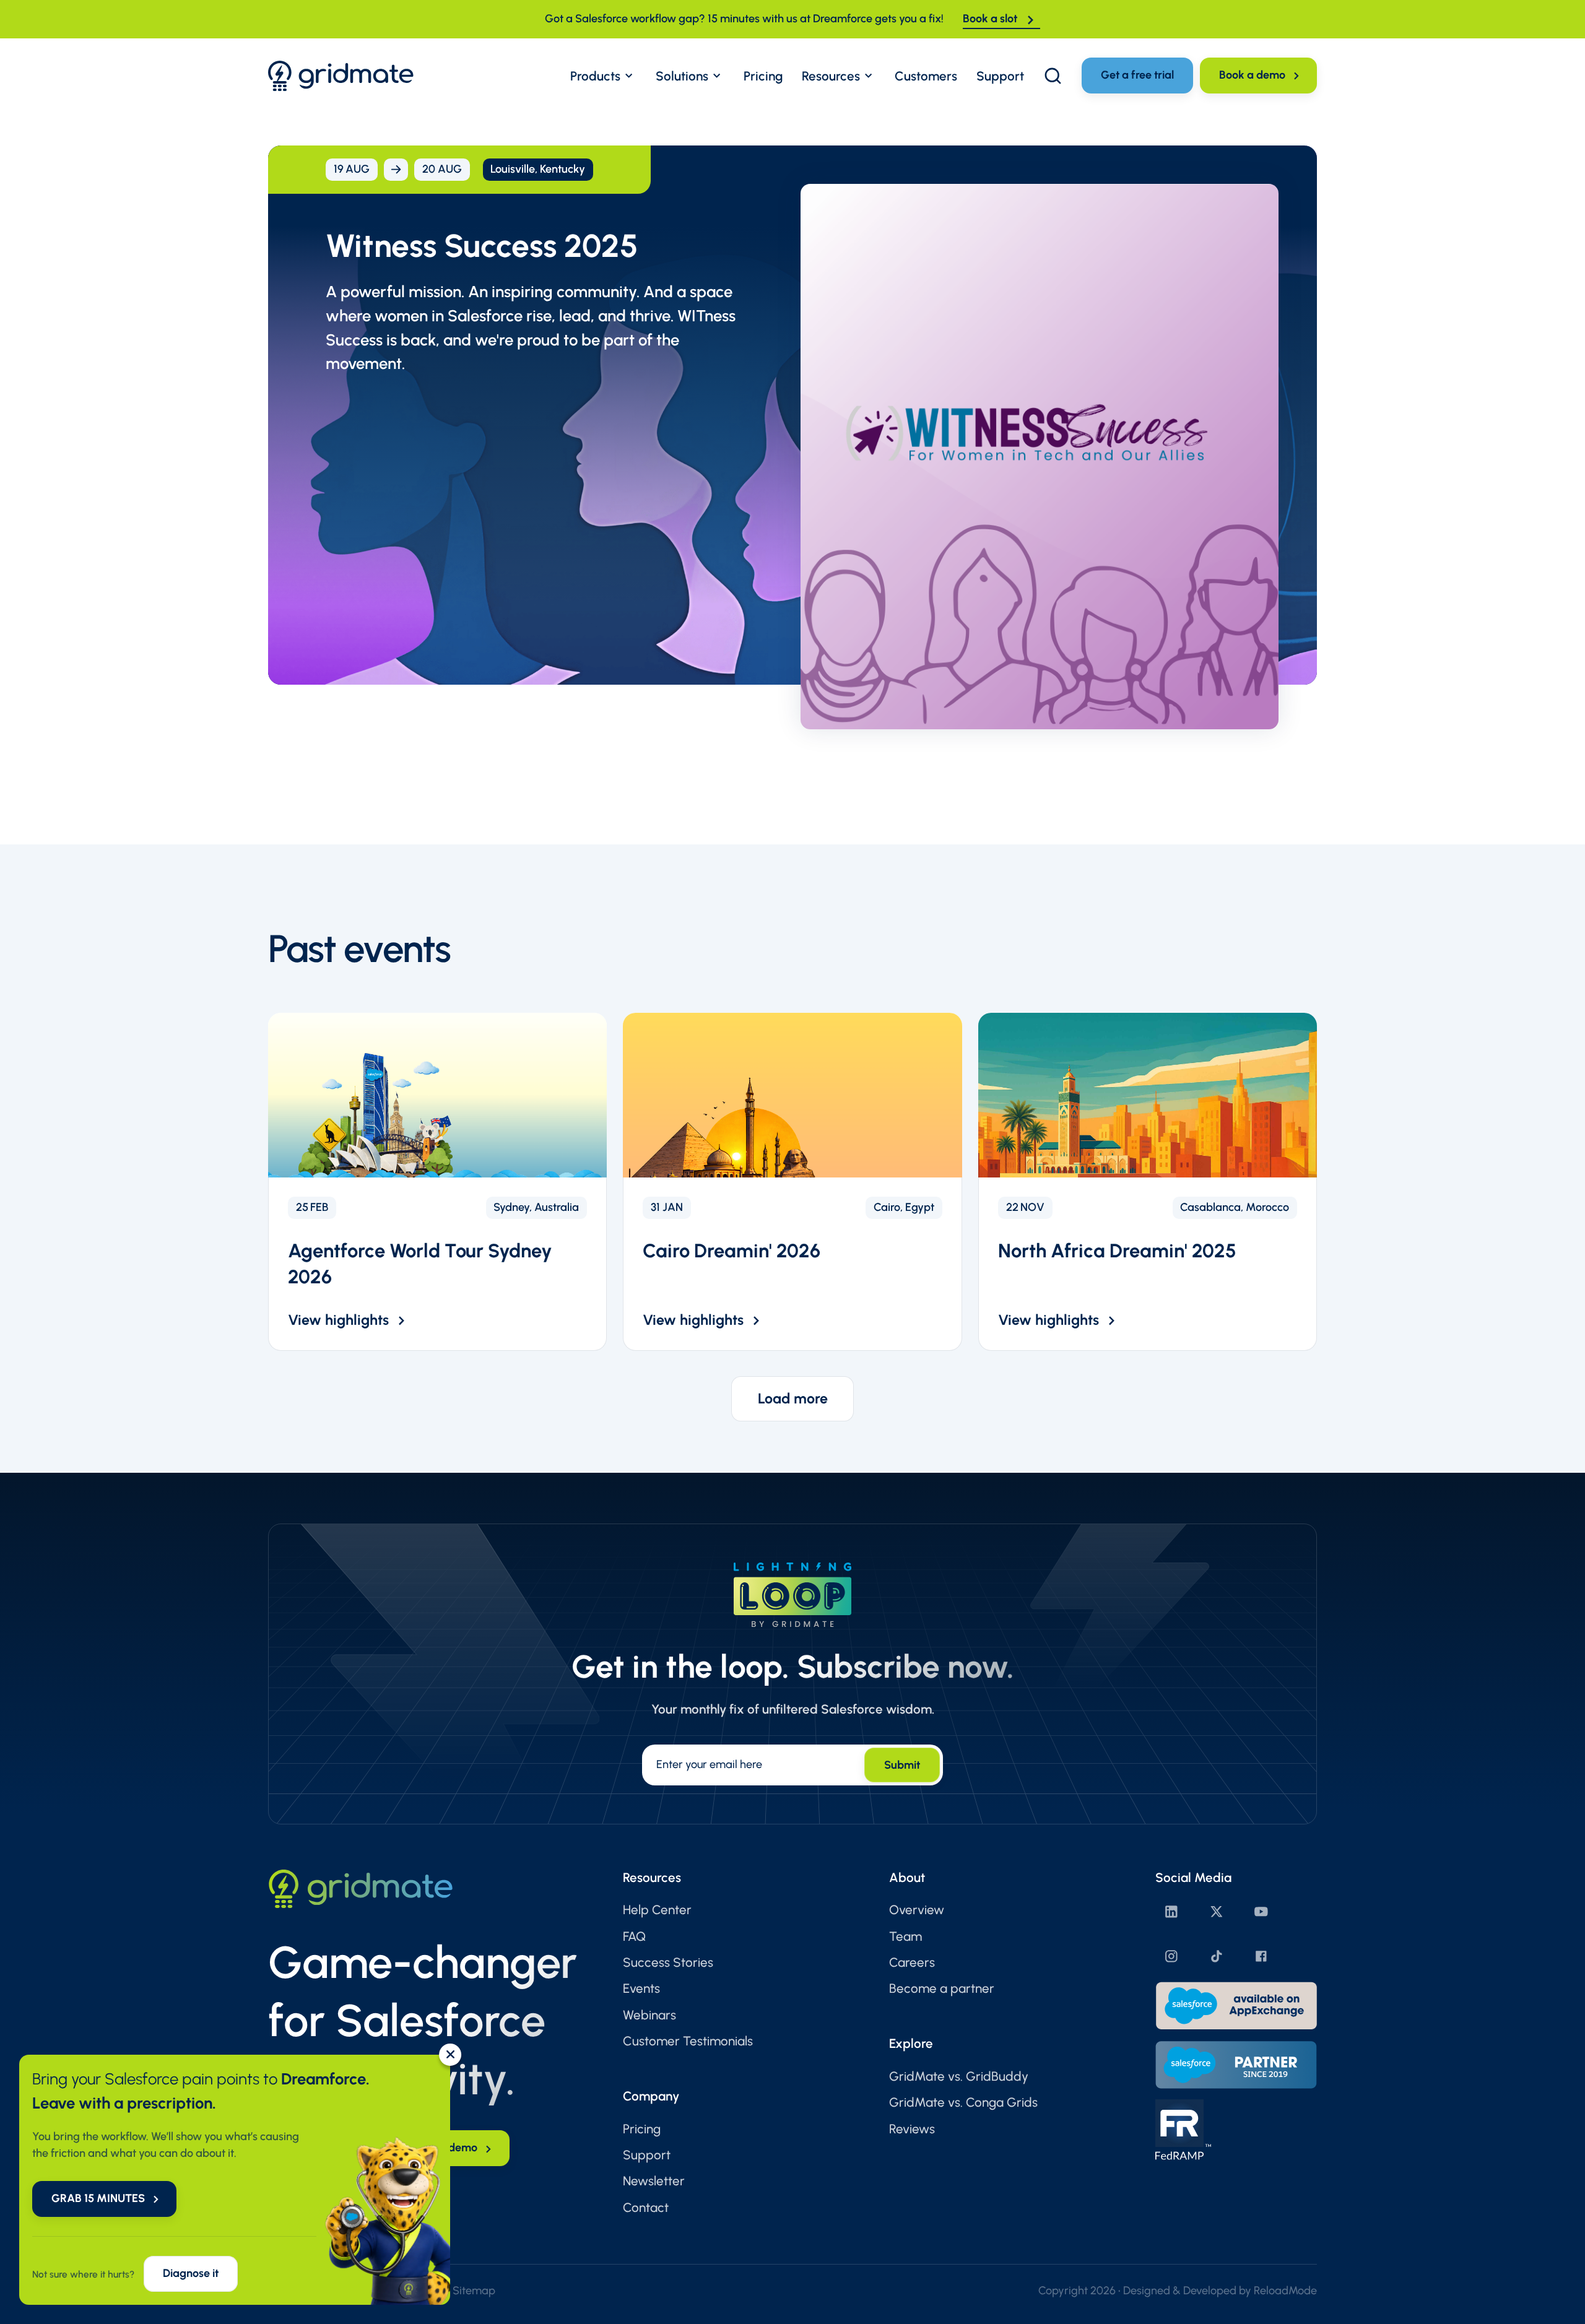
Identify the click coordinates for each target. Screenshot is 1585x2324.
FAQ (634, 1936)
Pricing (642, 2129)
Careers (912, 1962)
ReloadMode (1285, 2291)
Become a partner (942, 1988)
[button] (603, 76)
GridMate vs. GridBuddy (959, 2076)
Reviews (912, 2129)
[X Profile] (1217, 1912)
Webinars (649, 2015)
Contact (646, 2207)
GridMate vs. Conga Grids (963, 2102)
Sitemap (474, 2291)
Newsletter (654, 2181)
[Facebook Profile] (1261, 1956)
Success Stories (668, 1962)
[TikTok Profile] (1217, 1956)
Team (905, 1936)
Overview (917, 1910)
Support (647, 2155)
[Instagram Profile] (1171, 1956)
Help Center (657, 1910)
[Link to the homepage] (341, 76)
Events (641, 1988)
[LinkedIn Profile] (1171, 1912)
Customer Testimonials (688, 2041)
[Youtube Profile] (1261, 1912)
